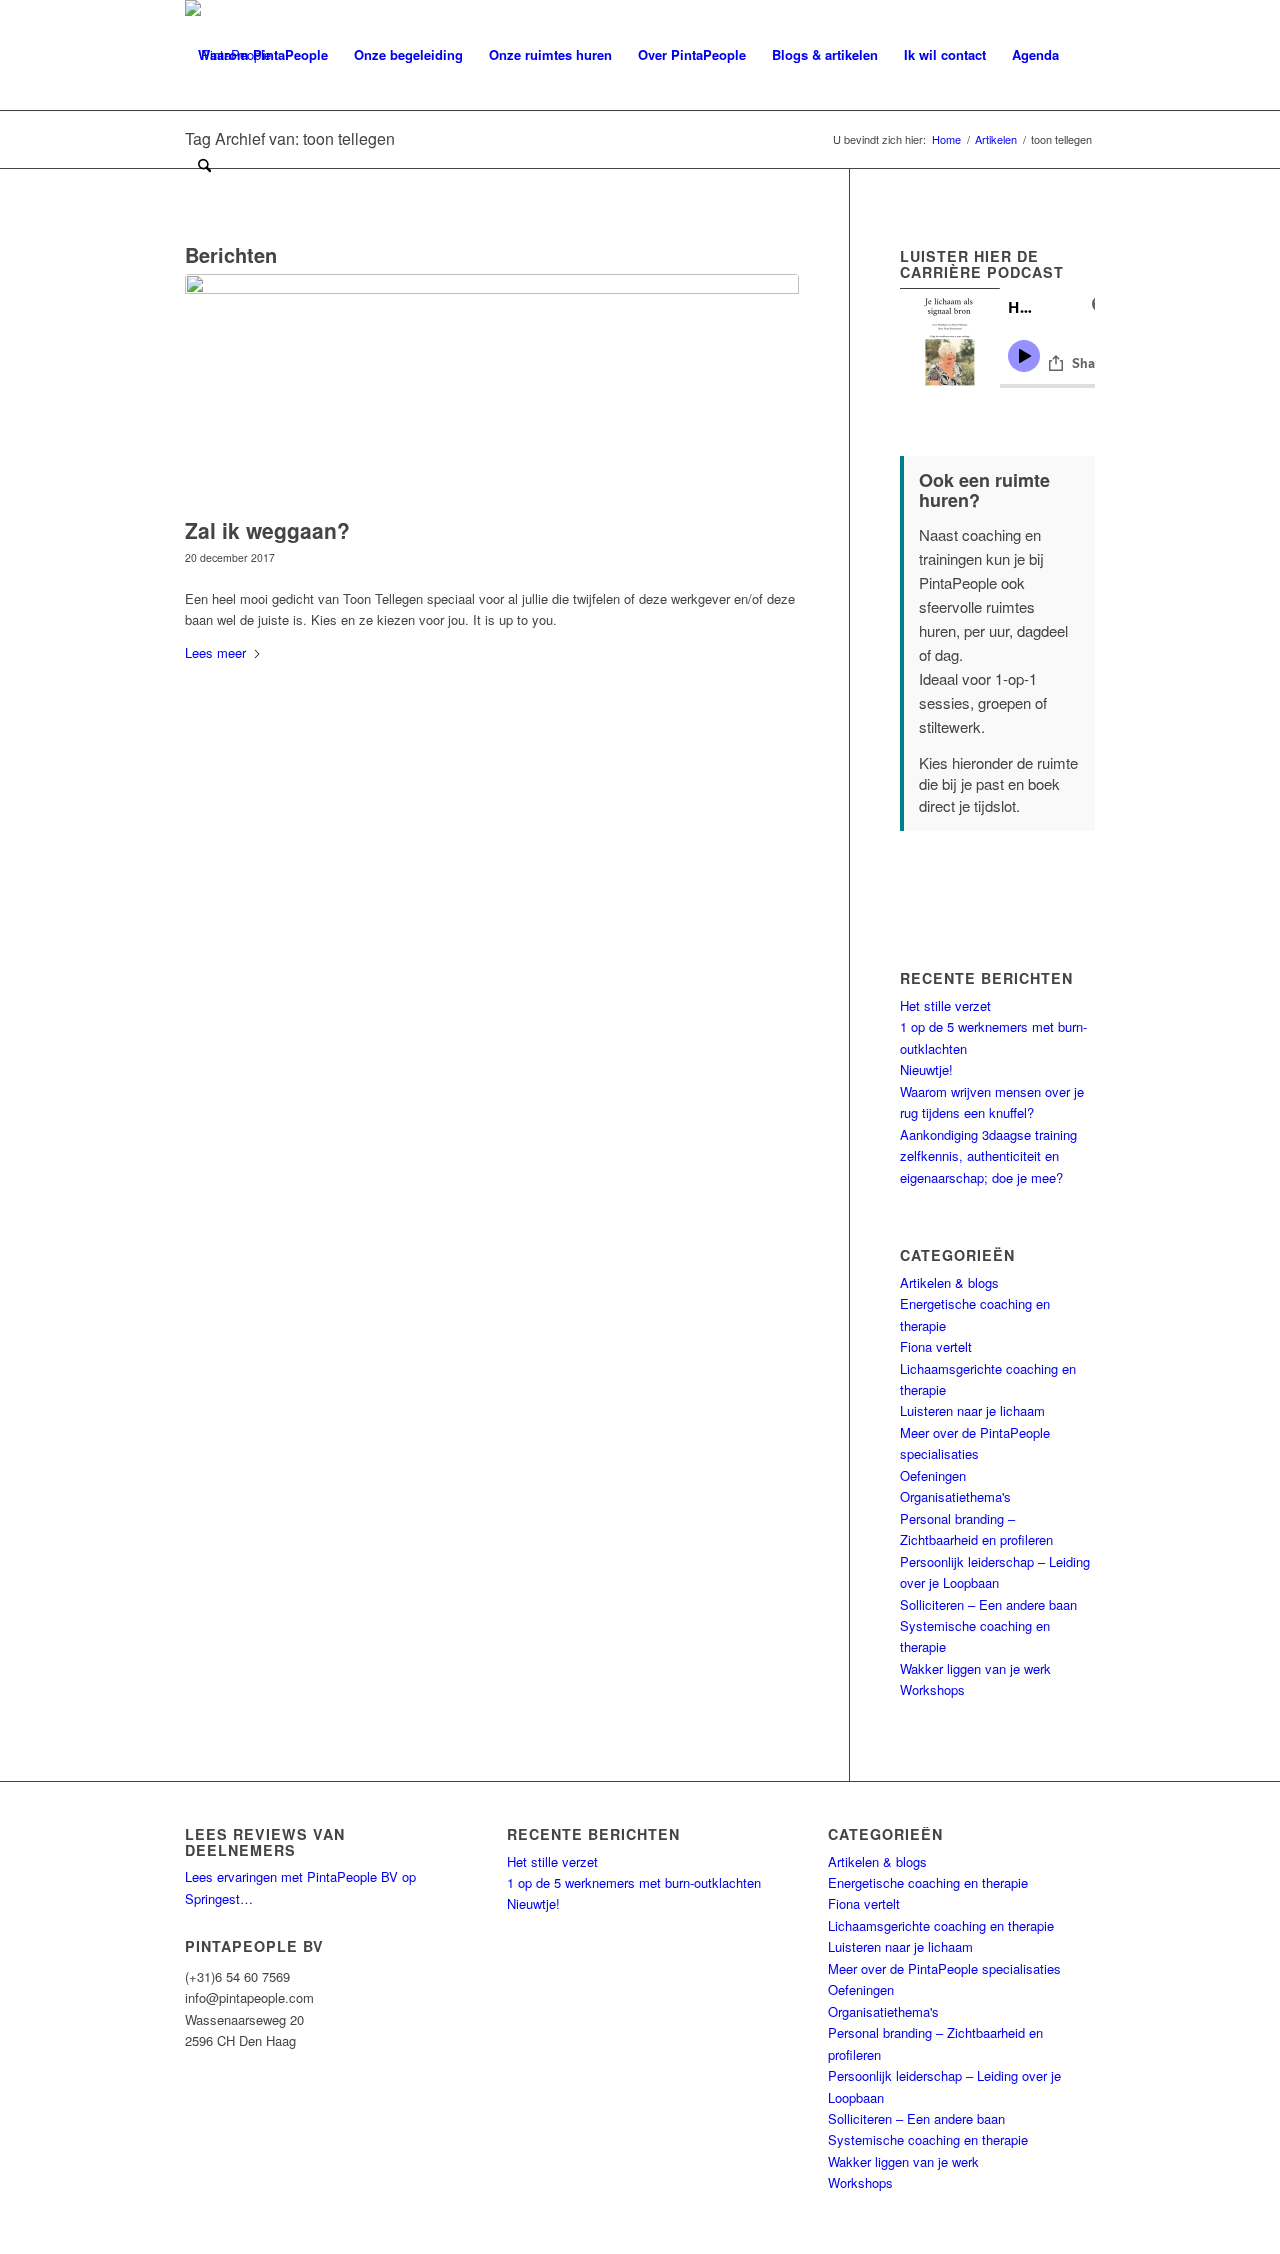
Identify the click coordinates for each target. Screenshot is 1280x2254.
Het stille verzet (945, 1005)
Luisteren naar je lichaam (972, 1410)
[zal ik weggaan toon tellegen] (492, 390)
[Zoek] (204, 165)
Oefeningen (933, 1475)
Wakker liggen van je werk (975, 1668)
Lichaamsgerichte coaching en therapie (941, 1925)
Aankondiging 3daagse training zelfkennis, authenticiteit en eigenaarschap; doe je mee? (988, 1156)
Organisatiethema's (955, 1496)
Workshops (932, 1689)
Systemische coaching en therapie (928, 2139)
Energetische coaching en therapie (928, 1882)
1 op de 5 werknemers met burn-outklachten (634, 1882)
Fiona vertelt (936, 1346)
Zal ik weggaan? (267, 530)
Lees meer (215, 652)
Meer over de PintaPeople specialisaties (944, 1968)
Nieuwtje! (926, 1069)
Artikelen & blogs (949, 1282)
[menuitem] (263, 55)
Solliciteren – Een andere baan (988, 1604)
